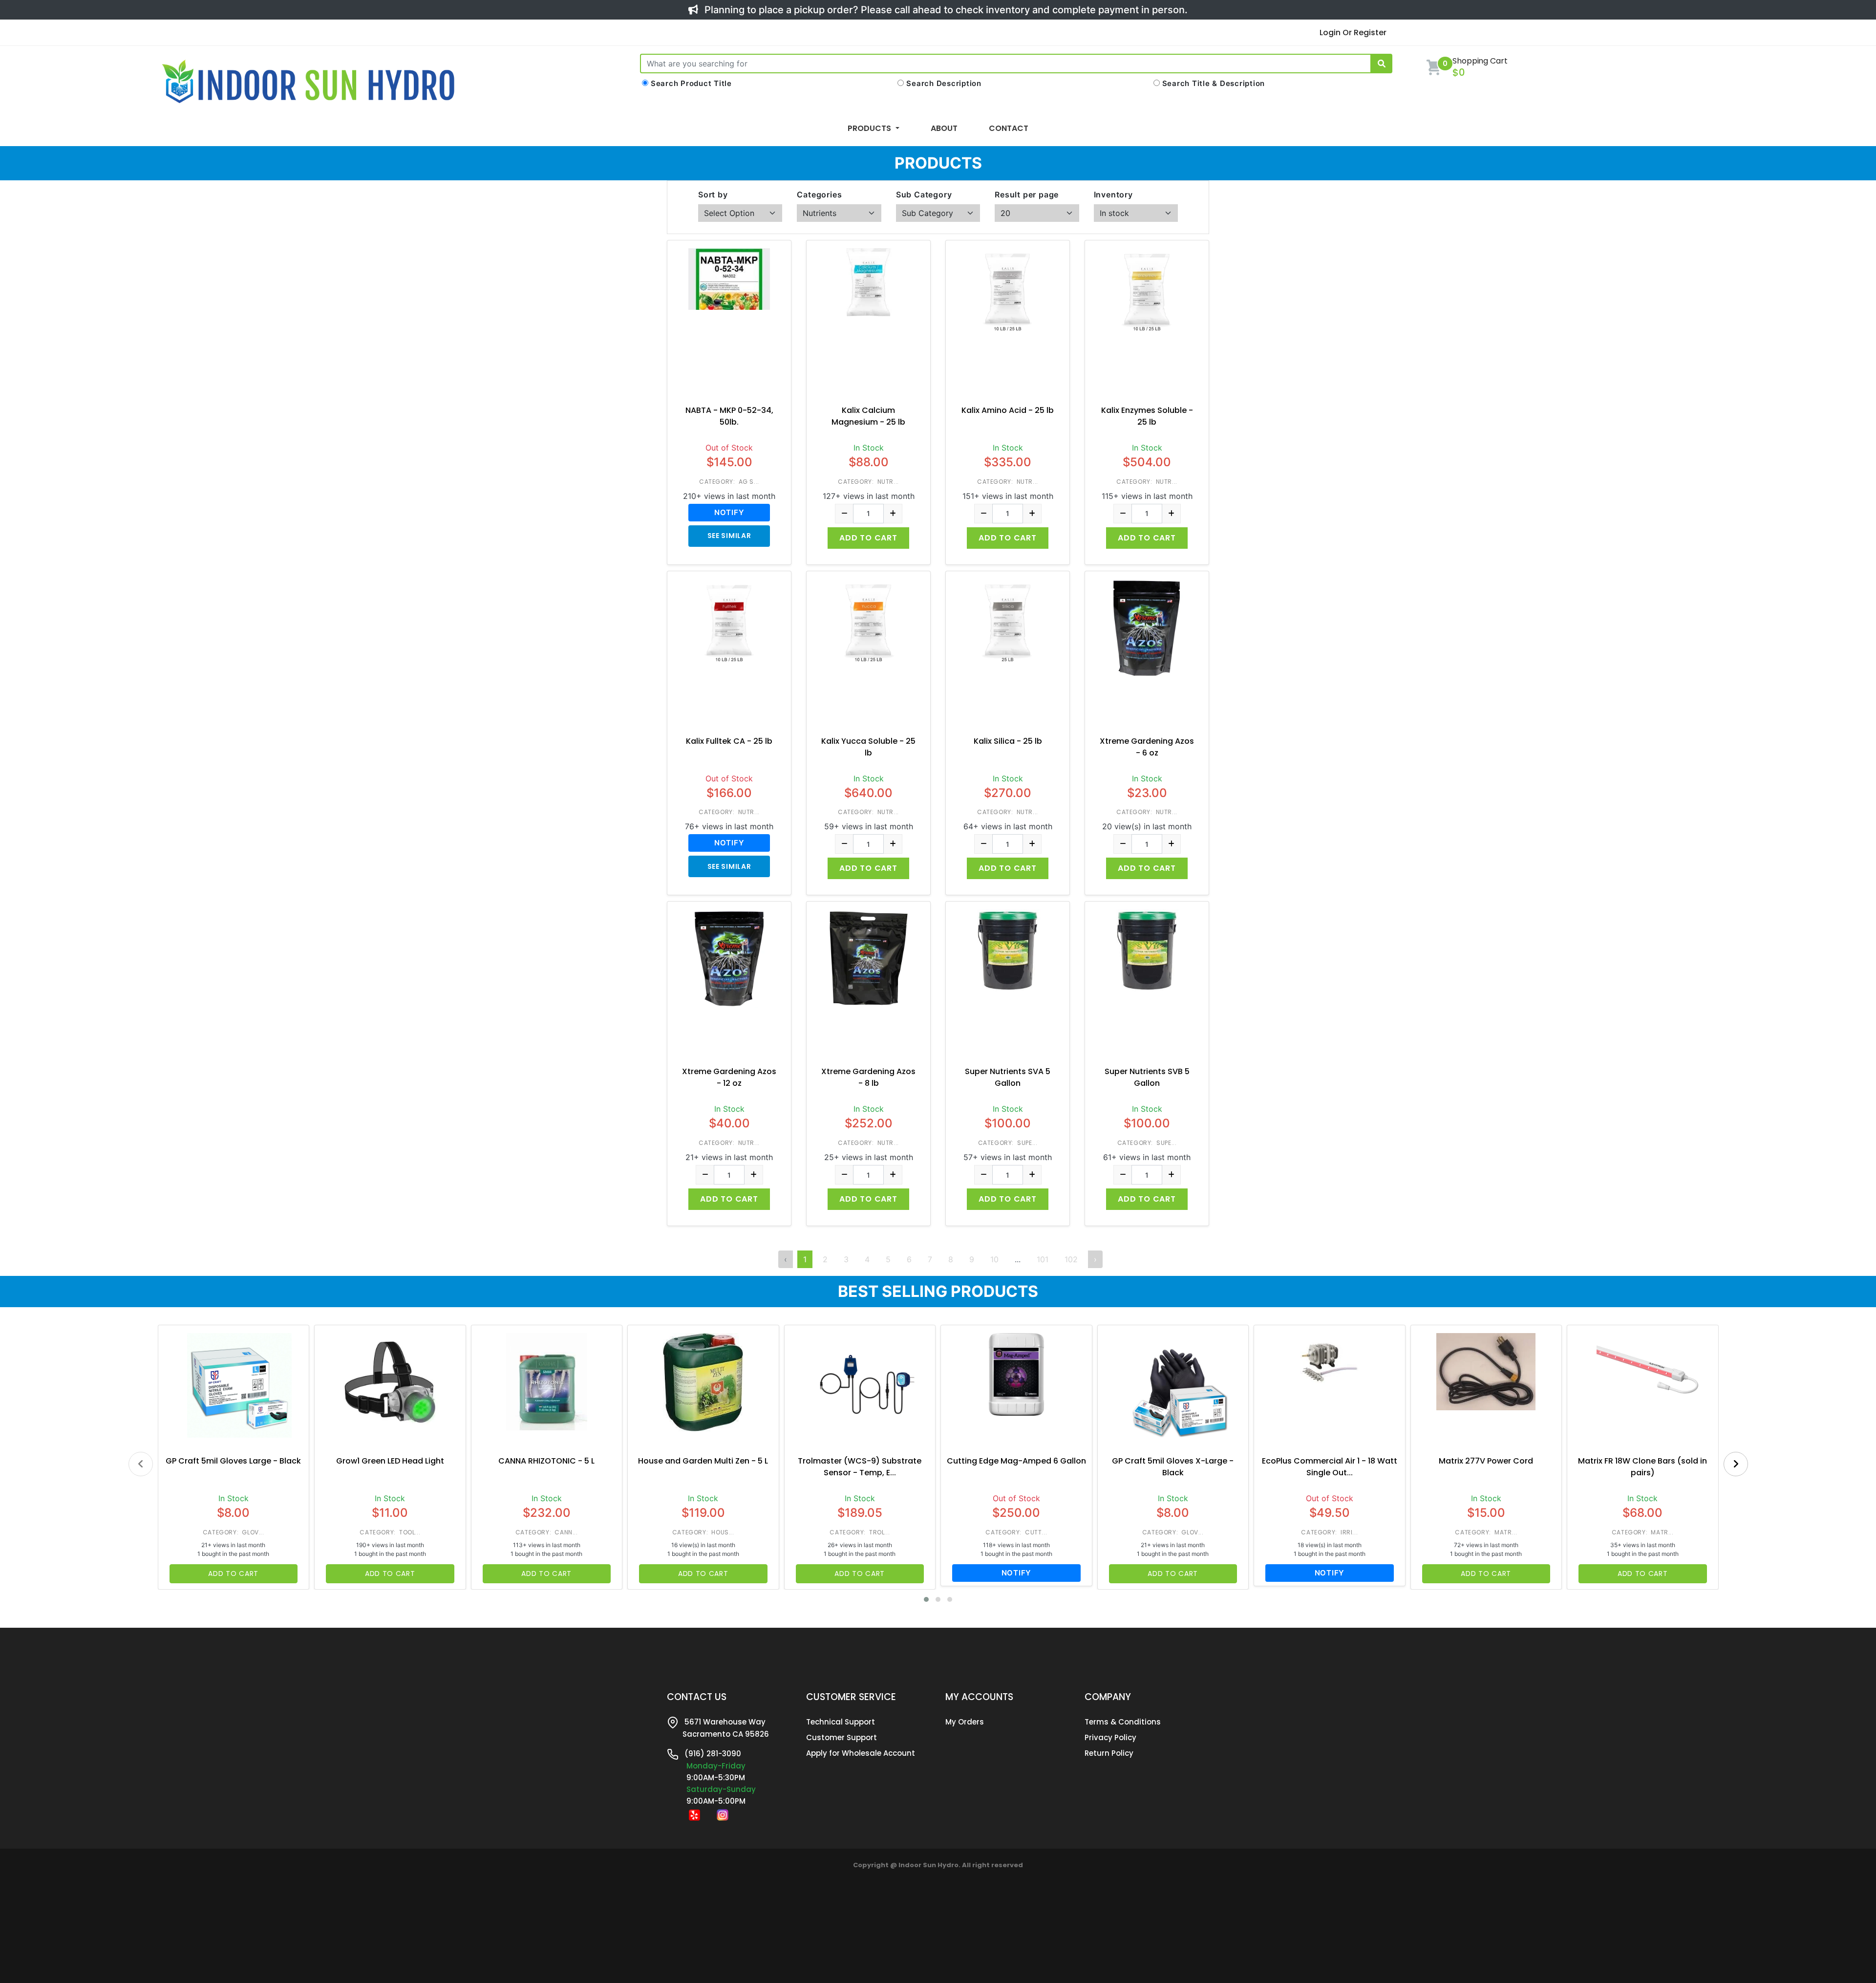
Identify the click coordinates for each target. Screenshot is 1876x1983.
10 (994, 1259)
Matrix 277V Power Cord (1486, 1461)
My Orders (965, 1722)
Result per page (1027, 194)
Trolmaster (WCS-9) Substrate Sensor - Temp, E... (860, 1467)
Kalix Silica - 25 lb (1008, 741)
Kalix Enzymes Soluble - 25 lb (1147, 416)
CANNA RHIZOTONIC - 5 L (546, 1461)
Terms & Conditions (1123, 1722)
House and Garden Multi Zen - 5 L (703, 1461)
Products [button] (870, 128)
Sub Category (924, 194)
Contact (1009, 128)
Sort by (713, 194)
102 (1071, 1259)
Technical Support (841, 1722)
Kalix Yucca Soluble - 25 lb (868, 747)
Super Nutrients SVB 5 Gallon (1147, 1077)
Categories (819, 194)
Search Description (944, 83)
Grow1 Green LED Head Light (390, 1461)
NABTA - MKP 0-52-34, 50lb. (729, 416)
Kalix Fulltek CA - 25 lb (729, 741)
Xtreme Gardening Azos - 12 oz (729, 1077)
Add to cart (868, 538)
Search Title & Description (1214, 83)
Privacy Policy (1110, 1737)
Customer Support (842, 1737)
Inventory (1113, 194)
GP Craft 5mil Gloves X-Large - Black (1173, 1467)
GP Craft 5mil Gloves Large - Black (233, 1461)
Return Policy (1109, 1753)
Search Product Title (691, 83)
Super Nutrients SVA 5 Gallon (1008, 1077)
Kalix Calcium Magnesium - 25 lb (868, 416)
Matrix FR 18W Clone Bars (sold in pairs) (1642, 1467)
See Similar (729, 536)
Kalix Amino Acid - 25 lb (1008, 410)
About (944, 128)
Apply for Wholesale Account (861, 1753)
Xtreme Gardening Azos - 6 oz (1147, 747)
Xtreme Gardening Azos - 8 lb (868, 1077)
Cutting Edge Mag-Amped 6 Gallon (1016, 1461)
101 (1043, 1259)
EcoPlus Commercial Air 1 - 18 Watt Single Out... (1330, 1467)
